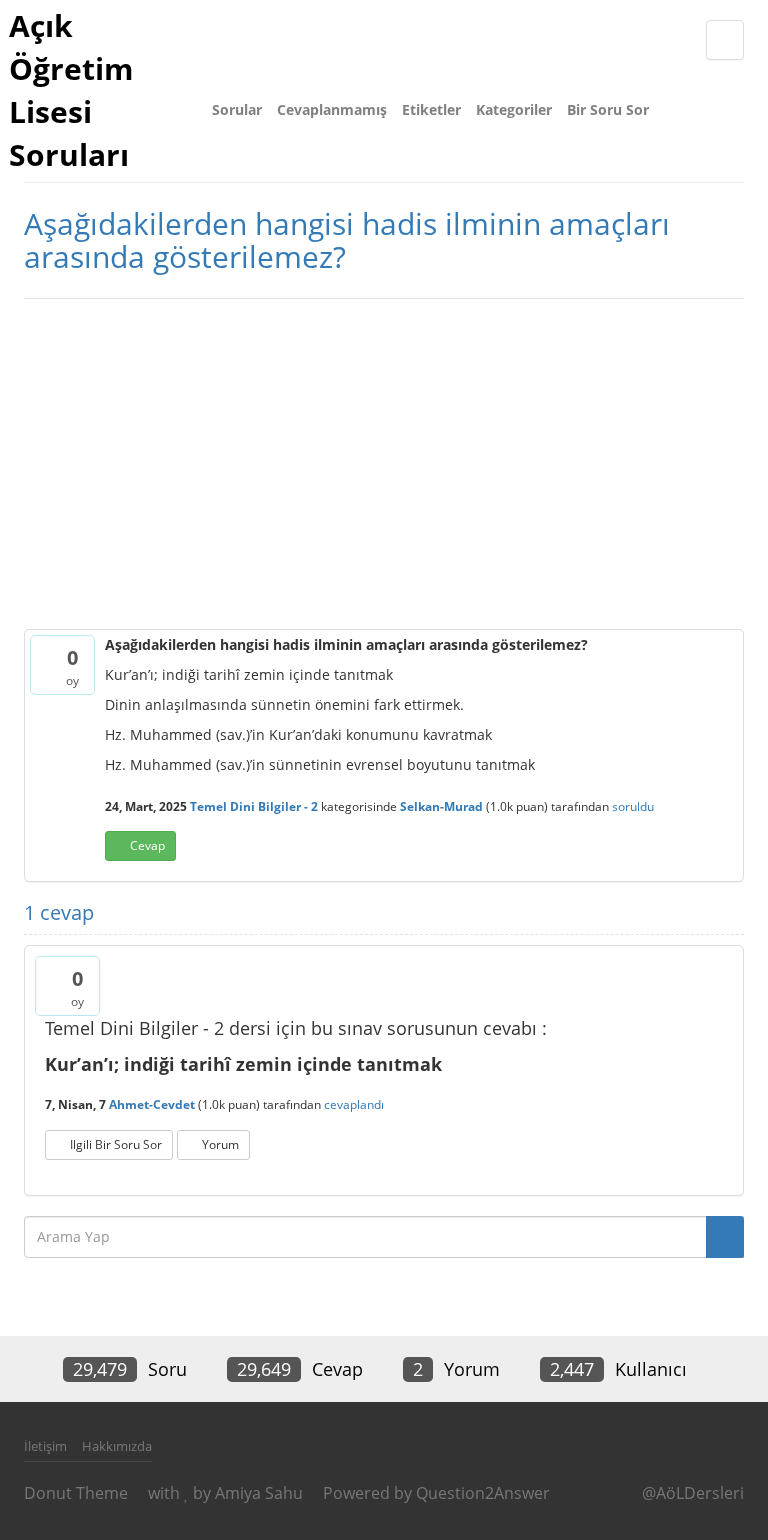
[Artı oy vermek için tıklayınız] (45, 656)
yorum (220, 1144)
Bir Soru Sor (608, 109)
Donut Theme (76, 1493)
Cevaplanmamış (332, 109)
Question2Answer (483, 1493)
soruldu (633, 806)
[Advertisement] (384, 459)
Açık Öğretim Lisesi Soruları (71, 90)
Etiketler (431, 109)
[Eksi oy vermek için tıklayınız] (45, 676)
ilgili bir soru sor (116, 1144)
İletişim (45, 1446)
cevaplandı (354, 1104)
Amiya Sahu (259, 1493)
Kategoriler (514, 109)
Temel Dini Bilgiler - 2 (254, 806)
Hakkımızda (117, 1446)
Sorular (237, 109)
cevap (147, 845)
